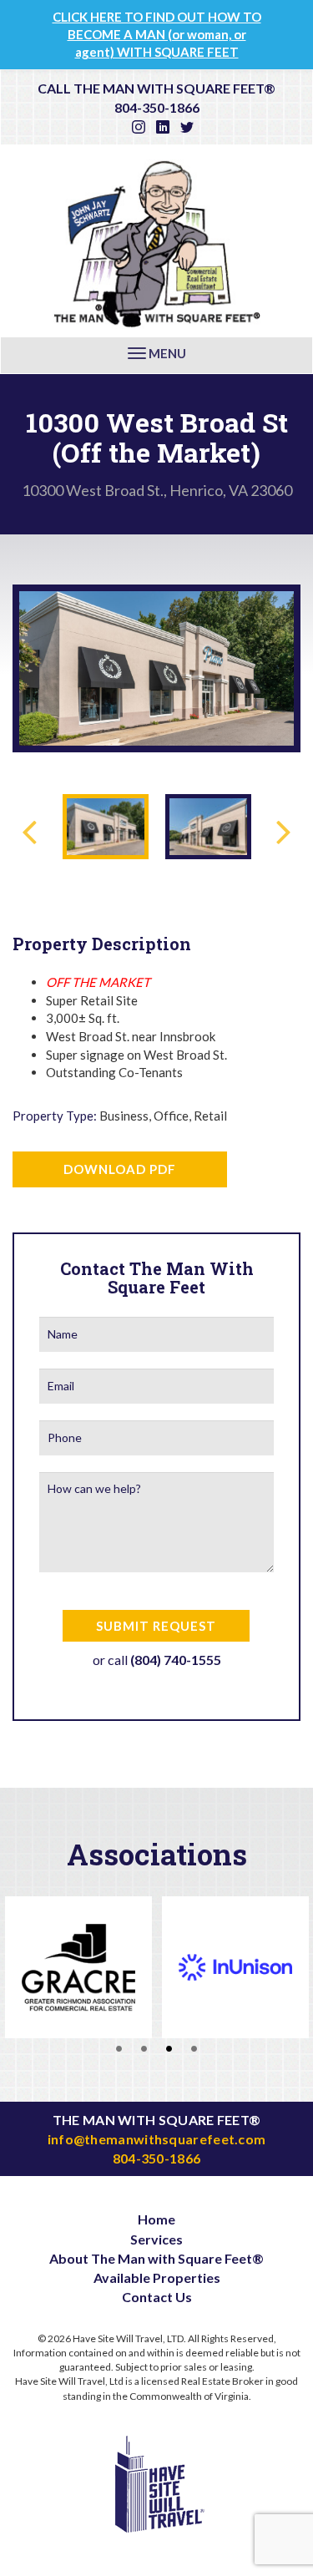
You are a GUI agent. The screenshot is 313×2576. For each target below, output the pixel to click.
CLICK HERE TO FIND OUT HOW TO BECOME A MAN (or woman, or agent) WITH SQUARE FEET (157, 34)
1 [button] (119, 2047)
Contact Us (157, 2297)
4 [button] (194, 2047)
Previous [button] (36, 660)
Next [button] (277, 660)
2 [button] (144, 2047)
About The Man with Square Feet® (156, 2258)
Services (156, 2239)
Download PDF (120, 1169)
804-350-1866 (157, 107)
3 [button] (169, 2047)
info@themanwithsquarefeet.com (157, 2139)
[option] (156, 668)
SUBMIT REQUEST (156, 1626)
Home (156, 2219)
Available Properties (157, 2277)
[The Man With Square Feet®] (157, 241)
